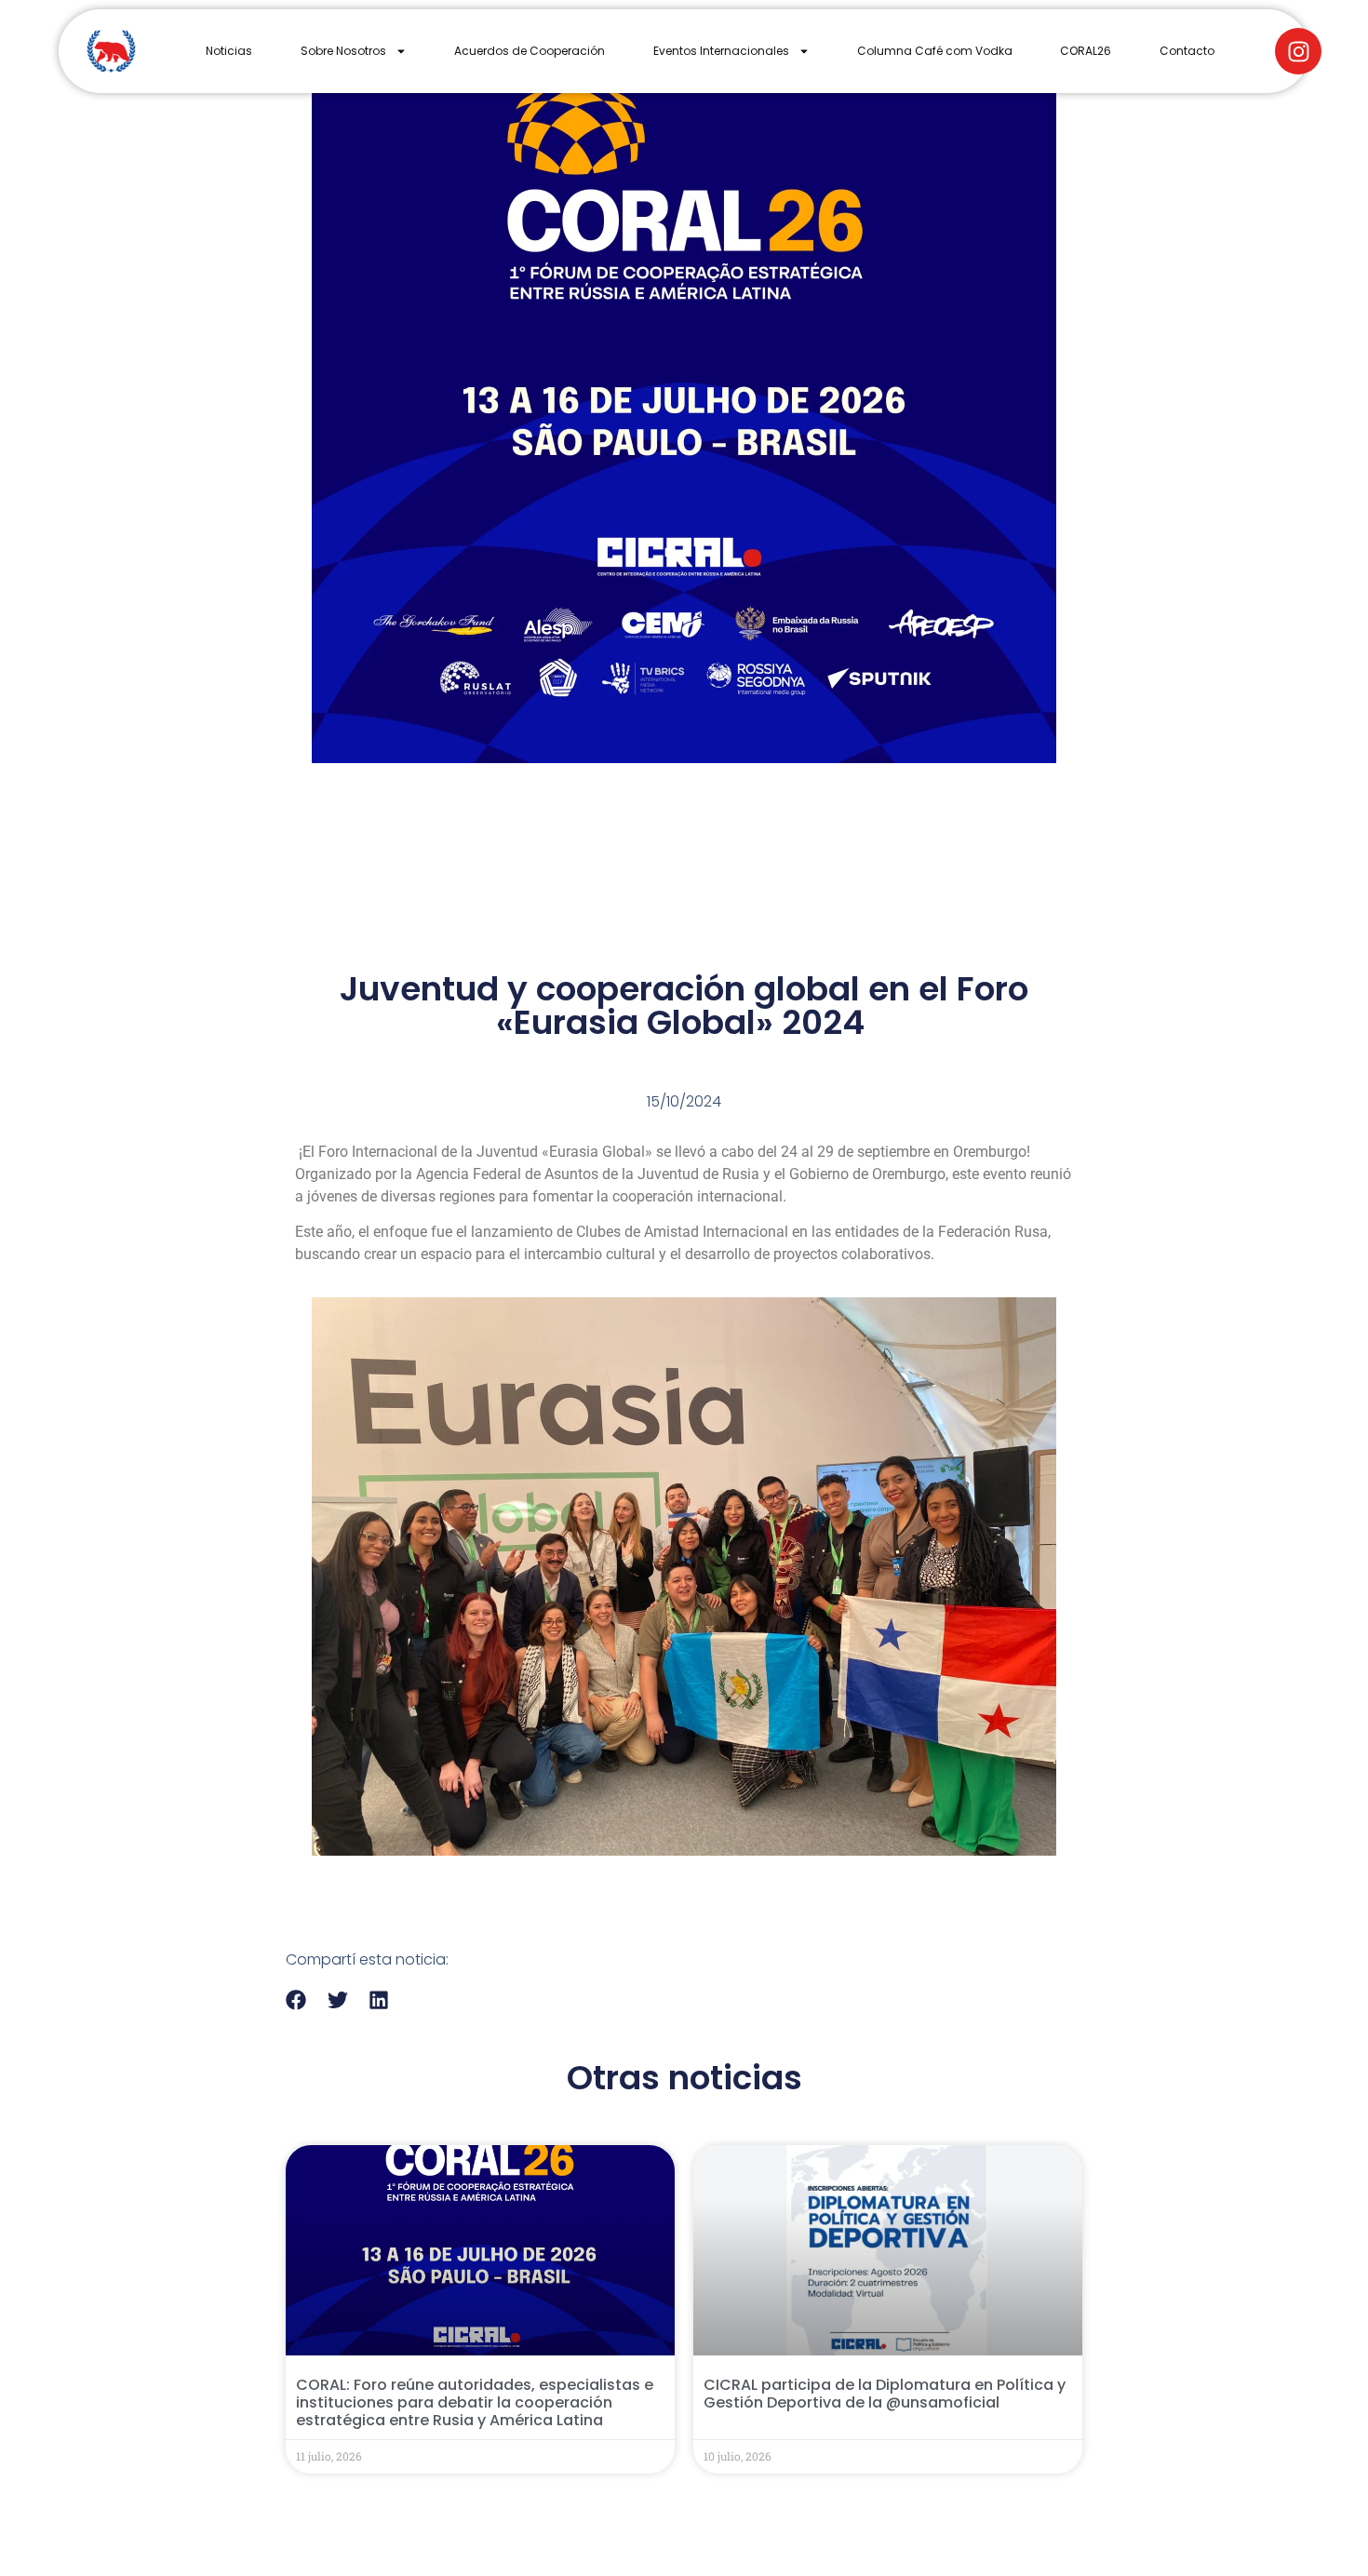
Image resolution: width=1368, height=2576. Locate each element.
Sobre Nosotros (343, 51)
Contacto (1187, 51)
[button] (296, 2000)
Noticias (229, 51)
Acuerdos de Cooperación (530, 51)
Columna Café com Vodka (935, 51)
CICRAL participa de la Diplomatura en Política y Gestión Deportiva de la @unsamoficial (885, 2394)
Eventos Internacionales (721, 51)
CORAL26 (1086, 51)
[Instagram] (1298, 51)
